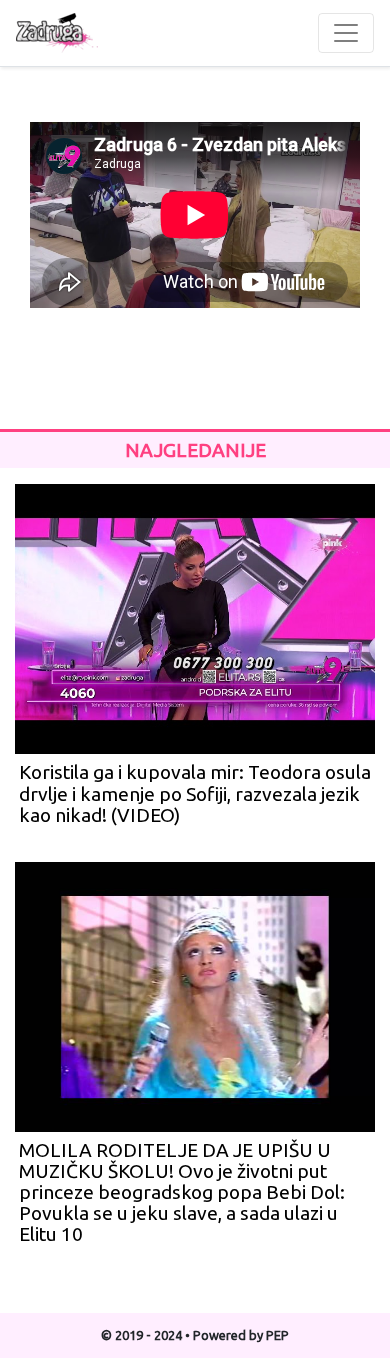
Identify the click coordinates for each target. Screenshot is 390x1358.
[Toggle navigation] (346, 33)
